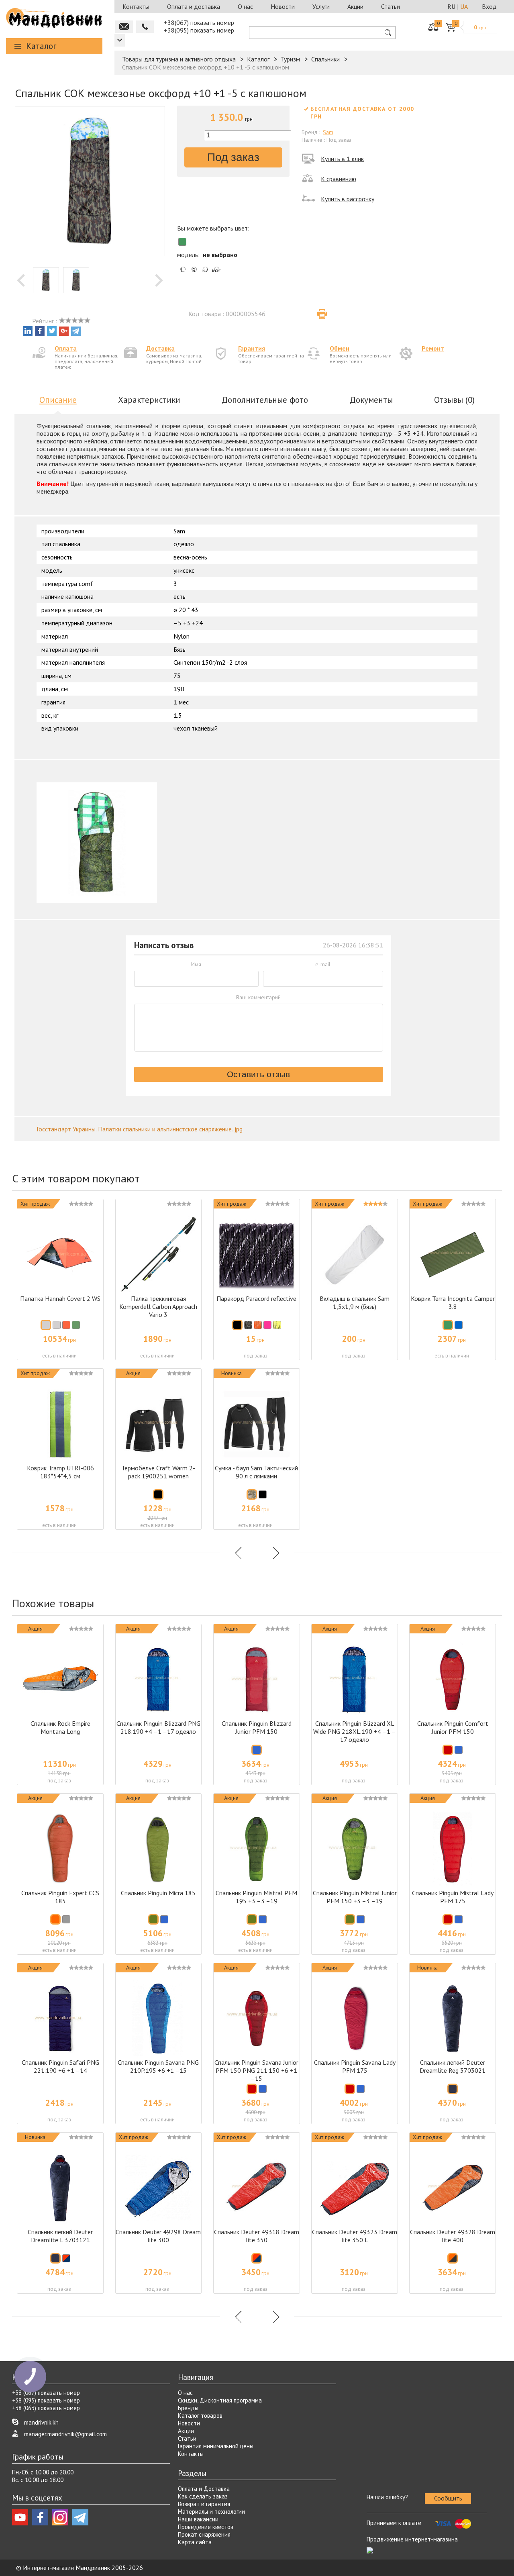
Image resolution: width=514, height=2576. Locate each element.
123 (120, 40)
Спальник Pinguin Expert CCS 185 (60, 1897)
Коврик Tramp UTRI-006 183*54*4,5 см (60, 1472)
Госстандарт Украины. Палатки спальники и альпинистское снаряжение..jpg (140, 1129)
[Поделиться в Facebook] (40, 331)
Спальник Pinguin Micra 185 (158, 1893)
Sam (328, 132)
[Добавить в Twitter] (52, 331)
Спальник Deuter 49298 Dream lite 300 (158, 2236)
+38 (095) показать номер (46, 2400)
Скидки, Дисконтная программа (220, 2400)
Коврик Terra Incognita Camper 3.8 (453, 1302)
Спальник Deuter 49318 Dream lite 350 (257, 2236)
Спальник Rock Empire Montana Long (60, 1727)
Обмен (340, 348)
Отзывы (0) (454, 400)
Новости (283, 6)
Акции (355, 6)
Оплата (66, 348)
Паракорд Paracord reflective (256, 1298)
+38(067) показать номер (199, 22)
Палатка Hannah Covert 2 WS (60, 1298)
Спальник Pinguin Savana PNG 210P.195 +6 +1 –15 (158, 2066)
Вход (489, 6)
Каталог (41, 46)
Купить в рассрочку (348, 199)
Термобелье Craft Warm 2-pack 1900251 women (158, 1472)
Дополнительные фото (265, 400)
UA (464, 6)
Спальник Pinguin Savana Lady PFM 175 (355, 2066)
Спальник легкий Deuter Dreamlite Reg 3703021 (453, 2066)
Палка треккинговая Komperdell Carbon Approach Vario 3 (158, 1306)
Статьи (391, 6)
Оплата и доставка (194, 6)
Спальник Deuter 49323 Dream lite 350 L (355, 2236)
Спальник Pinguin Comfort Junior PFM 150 (453, 1727)
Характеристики (149, 400)
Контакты (136, 6)
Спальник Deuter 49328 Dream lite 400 (453, 2236)
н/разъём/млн (205, 271)
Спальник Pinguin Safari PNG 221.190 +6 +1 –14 (60, 2066)
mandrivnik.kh (41, 2422)
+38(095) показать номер (199, 30)
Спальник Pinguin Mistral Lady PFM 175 (453, 1897)
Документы (371, 400)
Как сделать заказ (203, 2496)
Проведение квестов (206, 2527)
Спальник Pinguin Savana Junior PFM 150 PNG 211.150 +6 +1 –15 (256, 2070)
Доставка (160, 348)
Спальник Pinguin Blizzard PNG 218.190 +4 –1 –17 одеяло (158, 1727)
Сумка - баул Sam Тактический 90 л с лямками (256, 1472)
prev (21, 280)
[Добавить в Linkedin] (28, 331)
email (124, 27)
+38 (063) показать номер (46, 2408)
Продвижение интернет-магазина (412, 2539)
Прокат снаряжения (204, 2534)
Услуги (321, 6)
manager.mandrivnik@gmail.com (65, 2434)
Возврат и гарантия (204, 2504)
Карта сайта (195, 2542)
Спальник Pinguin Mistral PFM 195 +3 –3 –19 (256, 1897)
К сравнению (339, 179)
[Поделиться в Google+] (64, 331)
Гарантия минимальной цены (216, 2446)
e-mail (323, 964)
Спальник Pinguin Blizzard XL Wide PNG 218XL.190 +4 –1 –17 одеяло (355, 1731)
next (159, 280)
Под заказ (233, 157)
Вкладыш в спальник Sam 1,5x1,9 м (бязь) (355, 1302)
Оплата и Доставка (204, 2489)
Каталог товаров (200, 2416)
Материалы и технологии (211, 2512)
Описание (58, 400)
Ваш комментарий (258, 997)
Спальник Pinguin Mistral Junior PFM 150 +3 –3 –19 (355, 1897)
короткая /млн (216, 271)
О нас (245, 6)
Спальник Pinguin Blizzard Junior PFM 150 (257, 1727)
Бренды (188, 2408)
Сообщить (448, 2498)
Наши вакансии (198, 2519)
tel (145, 27)
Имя (196, 964)
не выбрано (220, 255)
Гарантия (252, 348)
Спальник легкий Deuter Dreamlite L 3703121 (60, 2236)
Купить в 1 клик (342, 159)
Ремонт (433, 348)
